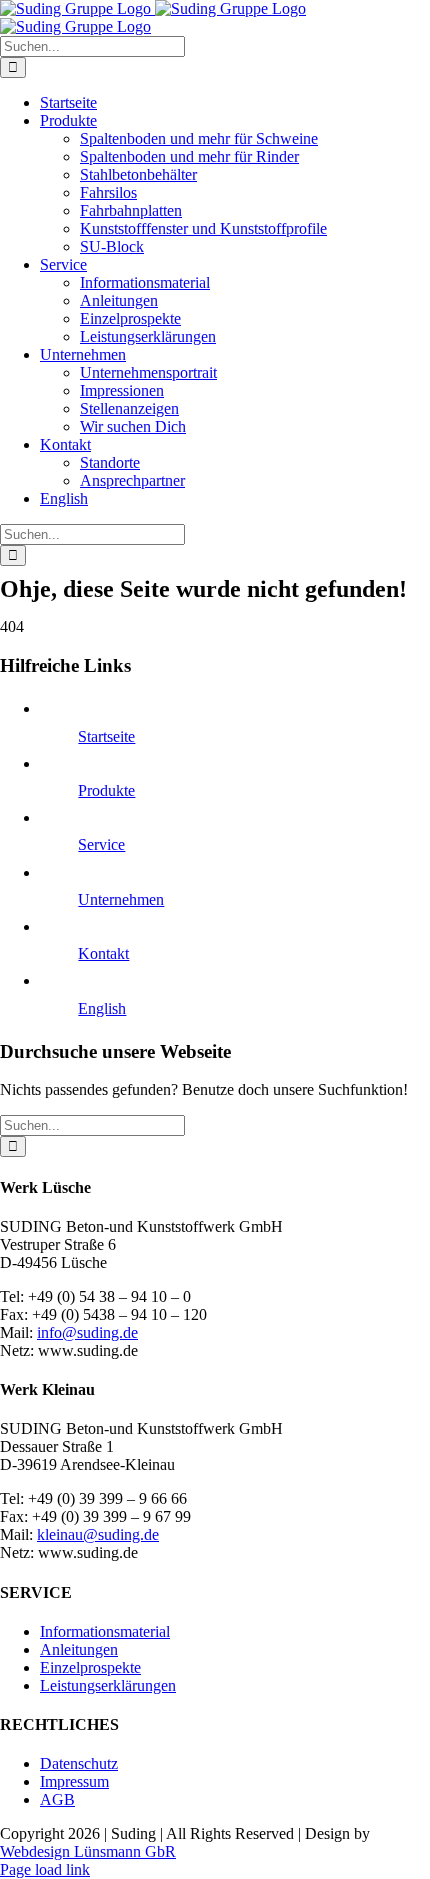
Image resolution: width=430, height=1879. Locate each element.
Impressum (74, 1781)
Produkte (106, 790)
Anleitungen (79, 1649)
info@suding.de (87, 1332)
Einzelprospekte (90, 1667)
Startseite (106, 736)
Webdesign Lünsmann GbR (88, 1851)
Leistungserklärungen (108, 1685)
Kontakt (103, 953)
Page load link (45, 1869)
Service (101, 844)
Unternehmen (121, 899)
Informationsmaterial (105, 1631)
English (102, 1008)
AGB (57, 1799)
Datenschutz (79, 1763)
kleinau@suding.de (98, 1534)
